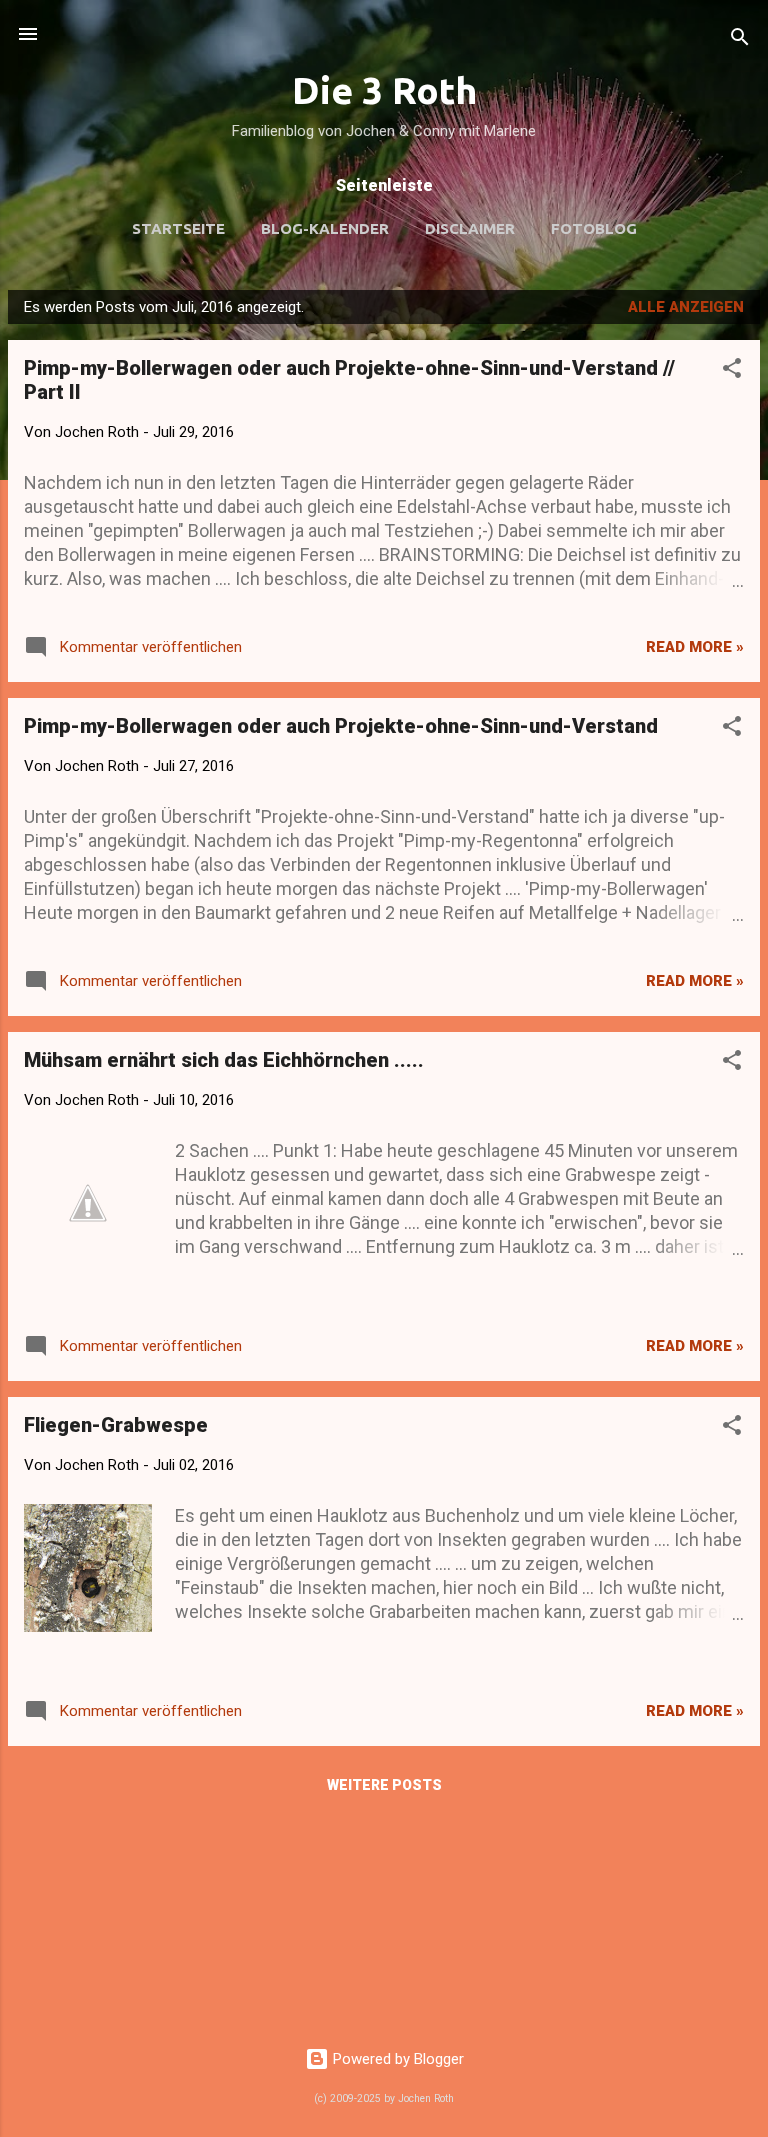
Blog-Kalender (325, 228)
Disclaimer (470, 228)
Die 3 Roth (384, 90)
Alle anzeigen (686, 307)
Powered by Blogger (396, 2059)
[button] (732, 371)
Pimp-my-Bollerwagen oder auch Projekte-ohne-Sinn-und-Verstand (341, 726)
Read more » (695, 647)
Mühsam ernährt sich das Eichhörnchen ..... (224, 1060)
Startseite (178, 228)
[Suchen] (740, 40)
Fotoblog (594, 228)
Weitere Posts (384, 1785)
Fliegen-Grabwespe (116, 1425)
